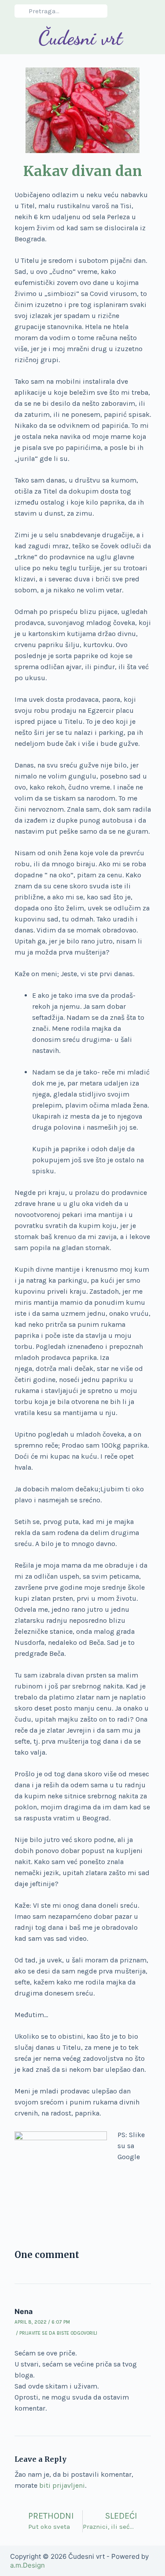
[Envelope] (146, 11)
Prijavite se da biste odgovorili (58, 2333)
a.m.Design (27, 2565)
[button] (15, 38)
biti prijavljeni (62, 2485)
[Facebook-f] (130, 11)
